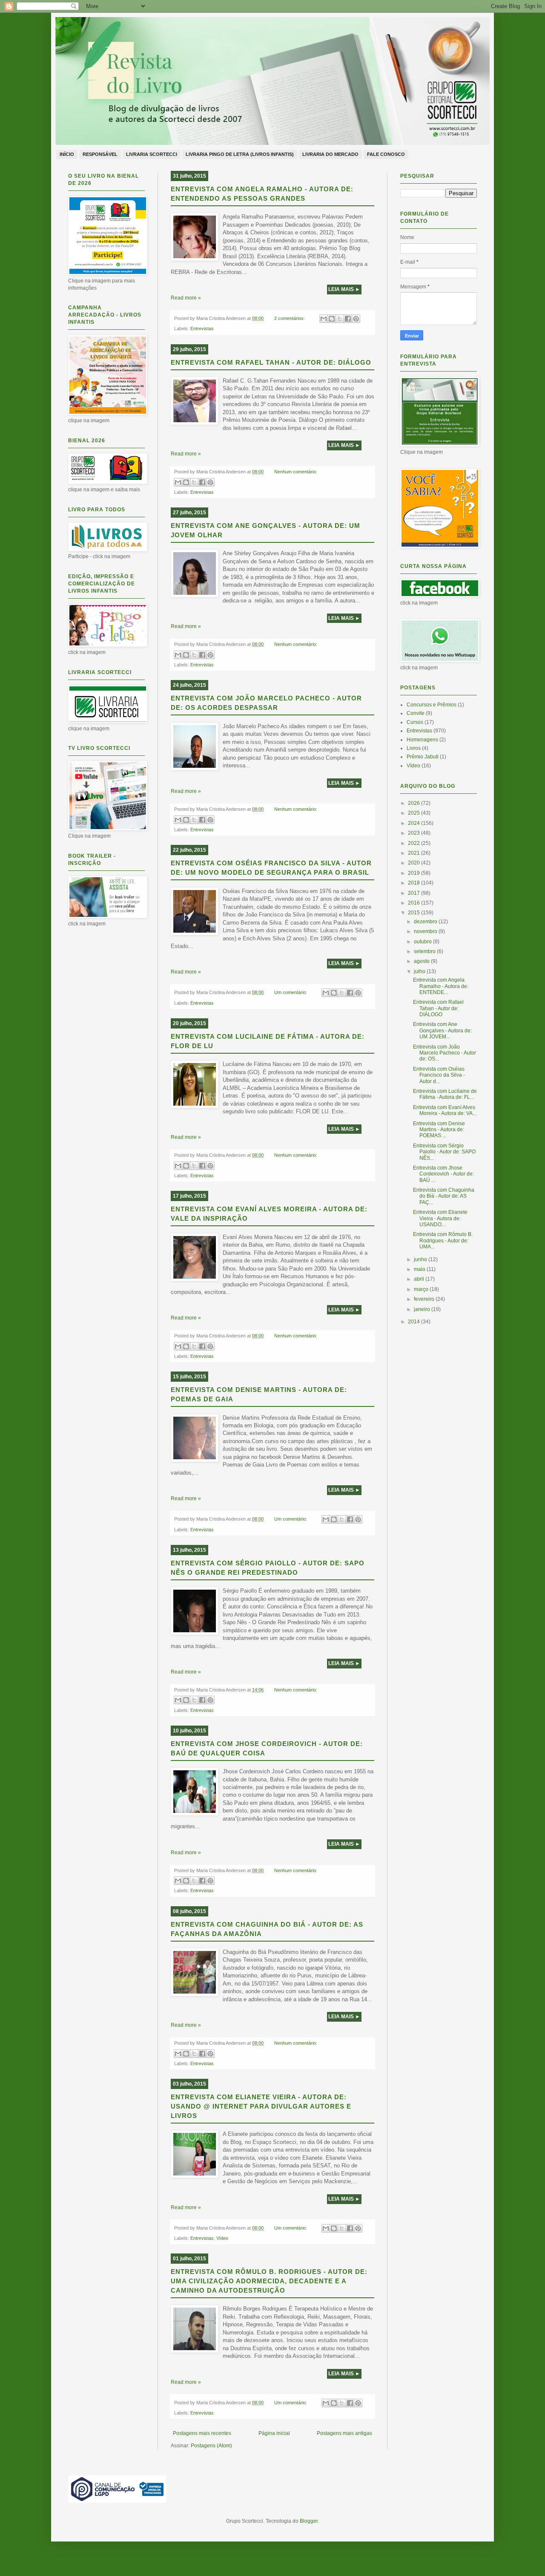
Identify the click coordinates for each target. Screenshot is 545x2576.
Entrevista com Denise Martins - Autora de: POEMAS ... (439, 1130)
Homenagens (422, 740)
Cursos (415, 722)
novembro (426, 931)
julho (420, 971)
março (422, 1289)
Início (67, 154)
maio (420, 1269)
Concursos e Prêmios (432, 705)
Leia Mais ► (344, 289)
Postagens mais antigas (344, 2433)
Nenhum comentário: (296, 472)
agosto (422, 961)
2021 (414, 853)
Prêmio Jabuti (423, 757)
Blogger (309, 2521)
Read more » (186, 298)
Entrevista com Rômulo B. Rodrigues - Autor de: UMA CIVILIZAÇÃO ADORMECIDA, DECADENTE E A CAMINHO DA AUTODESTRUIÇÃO (269, 2281)
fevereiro (425, 1299)
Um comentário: (291, 992)
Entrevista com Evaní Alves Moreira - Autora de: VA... (445, 1110)
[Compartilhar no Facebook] (348, 319)
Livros (414, 748)
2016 (414, 903)
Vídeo (222, 2238)
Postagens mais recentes (202, 2433)
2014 (414, 1322)
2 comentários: (290, 318)
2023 (414, 833)
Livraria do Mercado (330, 154)
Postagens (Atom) (211, 2446)
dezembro (426, 922)
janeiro (423, 1309)
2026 (414, 803)
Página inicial (274, 2433)
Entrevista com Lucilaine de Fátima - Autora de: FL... (445, 1094)
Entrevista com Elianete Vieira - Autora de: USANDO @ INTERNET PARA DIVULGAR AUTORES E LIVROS (261, 2106)
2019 (414, 873)
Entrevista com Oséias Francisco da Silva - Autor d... (439, 1075)
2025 (414, 813)
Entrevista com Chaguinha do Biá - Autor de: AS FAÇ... (444, 1196)
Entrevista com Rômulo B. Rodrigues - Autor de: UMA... (443, 1240)
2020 (414, 863)
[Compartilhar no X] (340, 319)
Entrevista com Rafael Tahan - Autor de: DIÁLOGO (271, 362)
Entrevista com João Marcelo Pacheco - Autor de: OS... (445, 1053)
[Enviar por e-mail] (324, 319)
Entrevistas (202, 328)
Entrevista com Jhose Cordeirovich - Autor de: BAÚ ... (443, 1174)
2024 (414, 823)
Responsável (100, 154)
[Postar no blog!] (332, 319)
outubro (423, 942)
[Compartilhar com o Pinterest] (356, 319)
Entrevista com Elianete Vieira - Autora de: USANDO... (440, 1218)
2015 (414, 913)
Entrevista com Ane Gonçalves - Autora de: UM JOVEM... (442, 1030)
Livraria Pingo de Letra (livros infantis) (240, 154)
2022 (414, 843)
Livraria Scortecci (152, 154)
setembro (425, 951)
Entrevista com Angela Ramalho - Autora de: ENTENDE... (441, 986)
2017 (414, 893)
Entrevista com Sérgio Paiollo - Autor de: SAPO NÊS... (444, 1152)
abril (420, 1279)
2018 (414, 883)
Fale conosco (386, 154)
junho (421, 1259)
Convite (416, 713)
